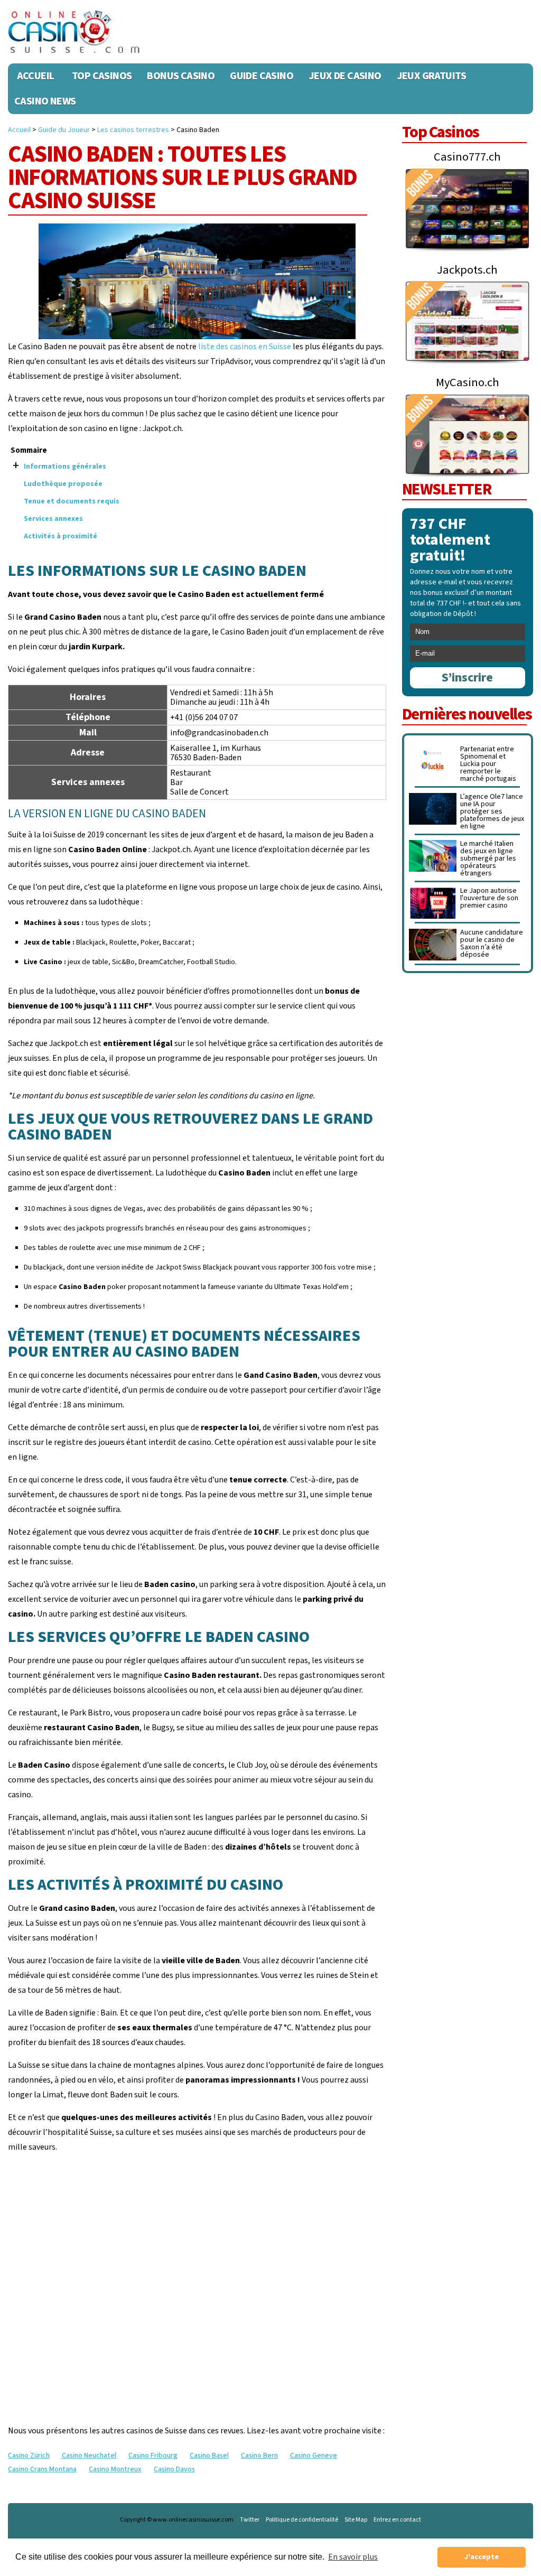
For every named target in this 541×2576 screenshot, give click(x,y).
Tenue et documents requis (72, 501)
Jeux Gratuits (432, 76)
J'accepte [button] (482, 2557)
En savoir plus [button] (353, 2557)
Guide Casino (262, 76)
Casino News (45, 101)
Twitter (250, 2520)
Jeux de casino (345, 76)
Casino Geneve (314, 2456)
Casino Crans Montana (42, 2469)
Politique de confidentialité (302, 2520)
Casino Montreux (115, 2469)
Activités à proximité (60, 536)
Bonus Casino (181, 76)
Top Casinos (102, 76)
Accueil (36, 76)
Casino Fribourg (153, 2456)
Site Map (356, 2520)
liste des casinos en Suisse (245, 347)
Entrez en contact (397, 2520)
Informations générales (65, 466)
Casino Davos (174, 2469)
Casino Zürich (29, 2456)
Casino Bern (259, 2456)
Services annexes (53, 519)
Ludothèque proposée (63, 484)
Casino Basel (209, 2456)
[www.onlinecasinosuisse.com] (74, 32)
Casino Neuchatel (89, 2456)
